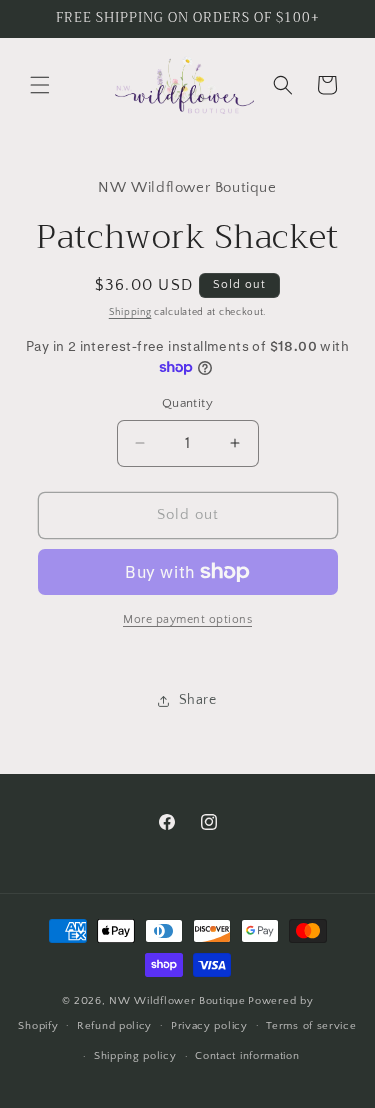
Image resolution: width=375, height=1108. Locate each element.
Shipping (130, 312)
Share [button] (198, 700)
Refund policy (114, 1026)
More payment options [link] (187, 619)
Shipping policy (135, 1056)
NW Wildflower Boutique (177, 1001)
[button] (40, 85)
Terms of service (311, 1026)
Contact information (247, 1056)
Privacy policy (209, 1026)
